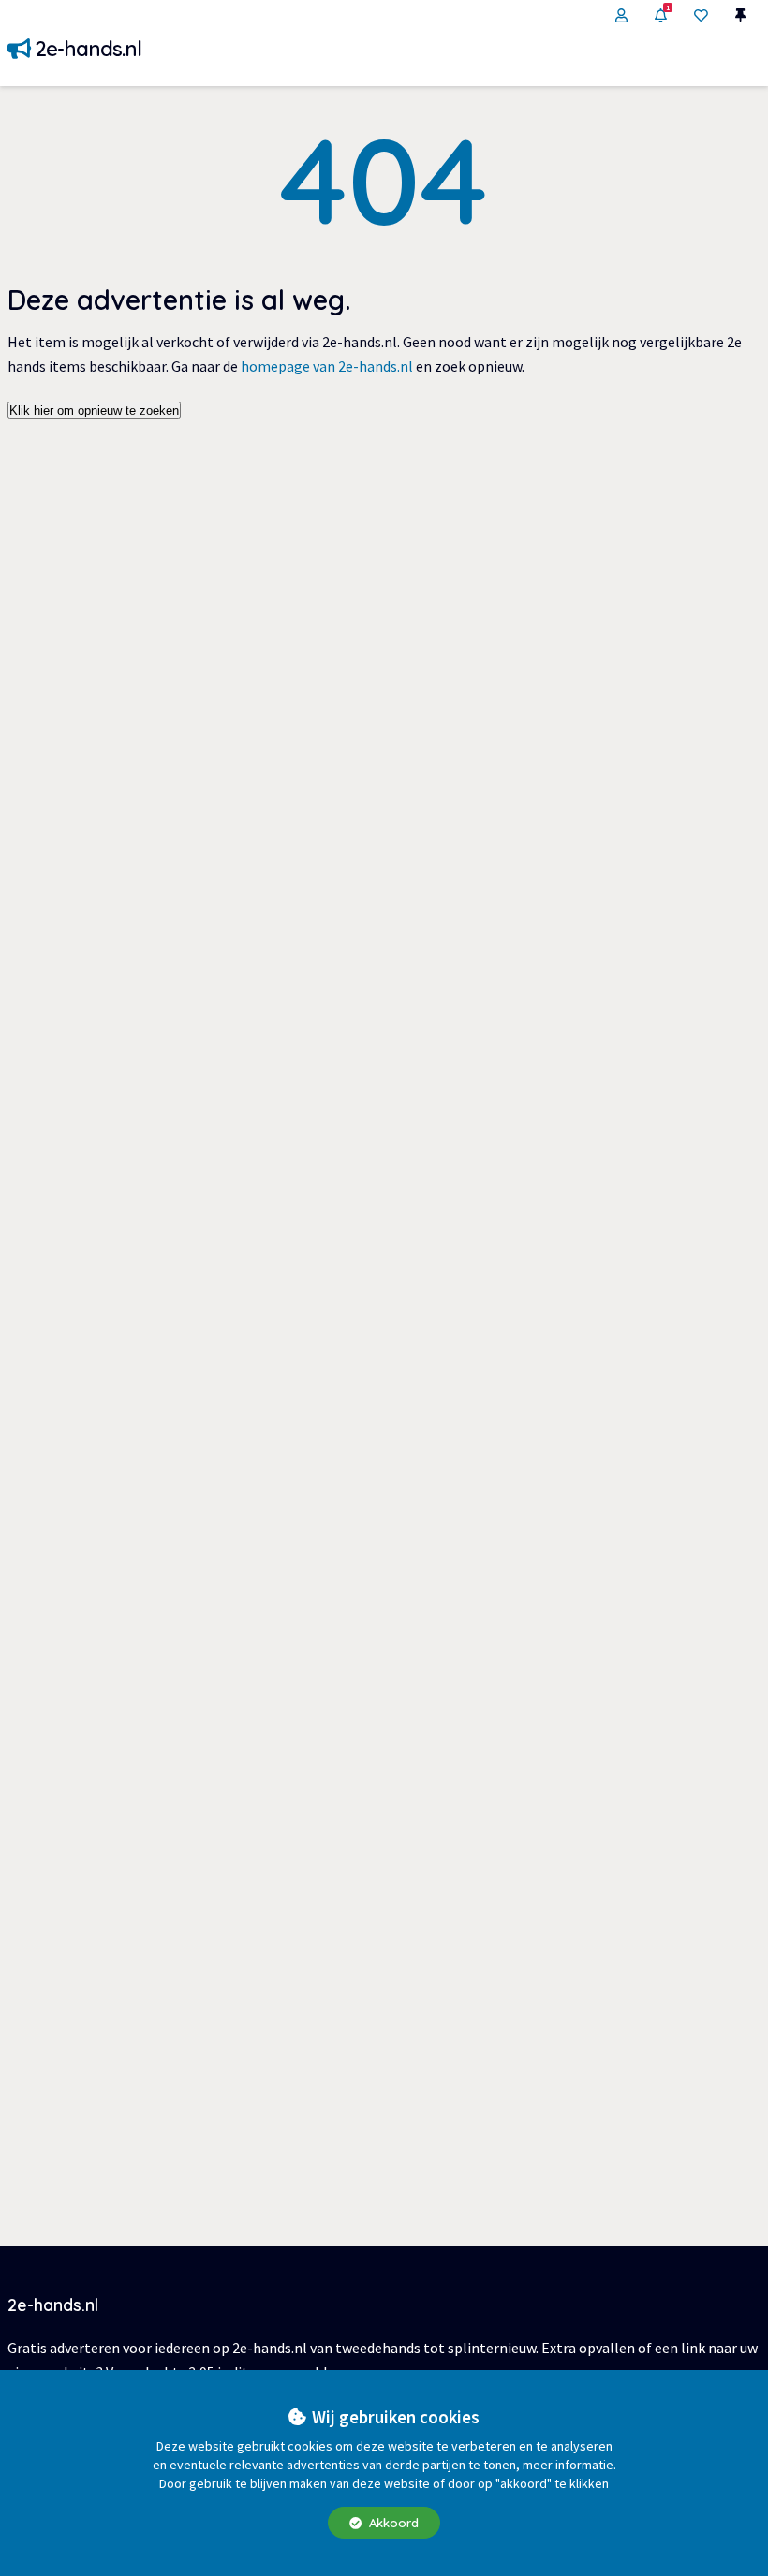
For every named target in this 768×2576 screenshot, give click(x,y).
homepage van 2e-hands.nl (327, 366)
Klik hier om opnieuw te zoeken (94, 410)
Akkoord (392, 2523)
